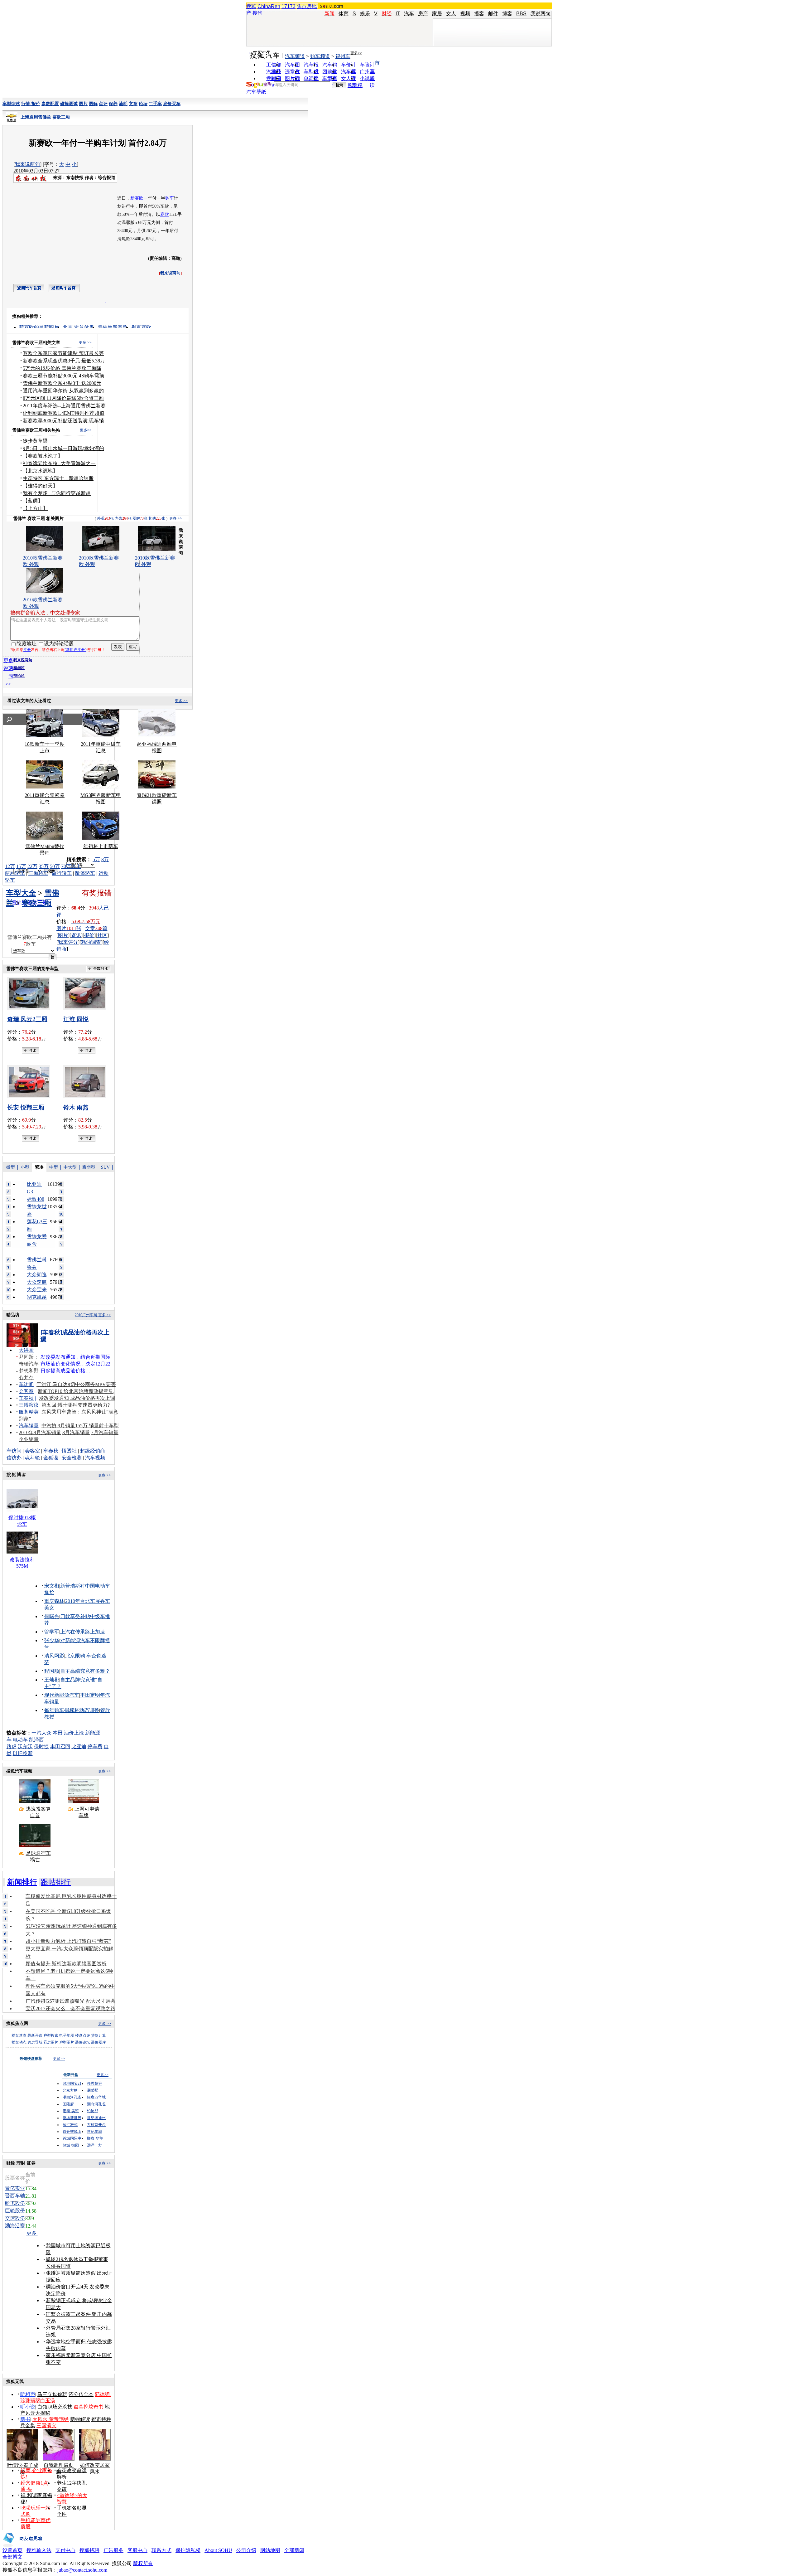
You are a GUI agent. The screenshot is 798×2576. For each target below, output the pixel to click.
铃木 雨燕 (76, 1107)
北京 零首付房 (78, 327)
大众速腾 (37, 1282)
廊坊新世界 (72, 2118)
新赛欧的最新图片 (39, 327)
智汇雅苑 (70, 2125)
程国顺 (52, 1671)
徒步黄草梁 (35, 441)
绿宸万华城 (96, 2097)
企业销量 (29, 1439)
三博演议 (29, 1405)
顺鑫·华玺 (95, 2138)
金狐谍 (51, 1458)
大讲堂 (26, 1350)
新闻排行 (22, 1882)
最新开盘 (35, 2035)
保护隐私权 (188, 2550)
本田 (58, 1733)
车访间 (26, 1384)
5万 (96, 859)
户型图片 (67, 2042)
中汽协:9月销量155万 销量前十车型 (80, 1426)
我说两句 (541, 14)
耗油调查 (91, 942)
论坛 (143, 104)
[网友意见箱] (23, 2546)
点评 (103, 104)
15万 (21, 866)
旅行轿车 (62, 873)
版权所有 (143, 2563)
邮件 (493, 14)
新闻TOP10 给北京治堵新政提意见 (76, 1391)
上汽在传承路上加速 (83, 1632)
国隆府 (68, 2104)
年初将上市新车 (101, 846)
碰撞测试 (69, 104)
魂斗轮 (32, 1458)
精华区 (19, 668)
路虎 (12, 1746)
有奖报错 (97, 893)
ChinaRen (269, 6)
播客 (479, 14)
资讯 (76, 935)
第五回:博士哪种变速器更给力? (76, 1405)
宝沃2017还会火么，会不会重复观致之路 (70, 2008)
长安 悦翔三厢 (26, 1107)
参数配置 (50, 104)
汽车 (409, 14)
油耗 (123, 104)
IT (398, 14)
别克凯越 (37, 1297)
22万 (32, 866)
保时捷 (41, 1746)
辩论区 (19, 676)
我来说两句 (27, 164)
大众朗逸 (37, 1275)
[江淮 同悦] (87, 993)
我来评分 (68, 942)
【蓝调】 (33, 501)
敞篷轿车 (85, 873)
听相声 (28, 2394)
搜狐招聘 (89, 2550)
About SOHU (218, 2550)
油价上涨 (74, 1733)
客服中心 (137, 2550)
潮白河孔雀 (72, 2097)
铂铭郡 (93, 2111)
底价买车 (172, 104)
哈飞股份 (15, 2203)
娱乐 (365, 14)
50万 (55, 866)
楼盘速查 (19, 2035)
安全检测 (72, 1458)
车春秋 (26, 1398)
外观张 (105, 518)
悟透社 (69, 1451)
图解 (93, 104)
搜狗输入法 (39, 2550)
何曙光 (52, 1616)
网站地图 (270, 2550)
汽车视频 (95, 1458)
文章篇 (96, 928)
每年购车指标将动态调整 (72, 1710)
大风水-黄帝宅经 (51, 2419)
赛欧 (165, 214)
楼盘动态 (19, 2042)
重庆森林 (54, 1601)
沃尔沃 (25, 1746)
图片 (83, 104)
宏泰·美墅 (71, 2111)
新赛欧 (137, 198)
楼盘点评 (83, 2035)
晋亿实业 (15, 2188)
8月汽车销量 (76, 1432)
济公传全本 (81, 2394)
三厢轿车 (38, 873)
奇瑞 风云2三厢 (27, 1019)
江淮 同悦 (76, 1019)
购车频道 (320, 56)
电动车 (20, 1740)
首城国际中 (72, 2138)
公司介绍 (246, 2550)
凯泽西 (36, 1740)
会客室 (26, 1391)
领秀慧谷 (94, 2084)
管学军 (52, 1632)
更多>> (356, 53)
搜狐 (251, 6)
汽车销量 (29, 1426)
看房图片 (51, 2042)
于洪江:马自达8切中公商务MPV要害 (76, 1384)
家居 (437, 14)
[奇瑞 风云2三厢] (31, 993)
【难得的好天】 (40, 486)
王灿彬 (52, 1680)
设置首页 (12, 2550)
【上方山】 (35, 508)
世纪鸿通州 (96, 2118)
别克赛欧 (141, 327)
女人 (451, 14)
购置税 (355, 85)
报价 (89, 935)
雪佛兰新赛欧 (113, 327)
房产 (423, 14)
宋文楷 (52, 1586)
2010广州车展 (86, 1315)
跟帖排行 (56, 1882)
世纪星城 (94, 2132)
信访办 (14, 1458)
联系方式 (161, 2550)
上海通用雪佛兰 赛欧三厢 (45, 117)
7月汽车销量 (105, 1432)
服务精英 (29, 1412)
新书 (25, 2419)
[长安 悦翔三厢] (31, 1082)
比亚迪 (79, 1746)
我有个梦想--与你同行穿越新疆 (57, 493)
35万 (44, 866)
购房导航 (35, 2042)
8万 (105, 859)
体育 (344, 14)
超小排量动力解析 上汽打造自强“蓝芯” (68, 1941)
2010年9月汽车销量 (40, 1432)
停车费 (95, 1746)
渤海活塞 (15, 2226)
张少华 (52, 1640)
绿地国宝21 (72, 2084)
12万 (10, 866)
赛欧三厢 (37, 903)
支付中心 (65, 2550)
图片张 (69, 928)
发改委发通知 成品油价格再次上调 (77, 1398)
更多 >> (85, 342)
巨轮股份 (15, 2211)
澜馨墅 (93, 2090)
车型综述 (11, 104)
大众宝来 (37, 1290)
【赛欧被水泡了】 (43, 456)
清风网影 (54, 1656)
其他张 (157, 518)
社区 (102, 935)
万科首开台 (96, 2125)
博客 (507, 14)
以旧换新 (23, 1753)
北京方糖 (70, 2090)
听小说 (28, 2407)
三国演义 (46, 2426)
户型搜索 (51, 2035)
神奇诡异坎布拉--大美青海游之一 (59, 463)
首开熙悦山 (72, 2132)
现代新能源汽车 (62, 1695)
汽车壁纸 (256, 92)
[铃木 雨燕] (87, 1082)
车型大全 (21, 893)
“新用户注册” (75, 650)
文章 (133, 104)
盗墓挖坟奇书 (89, 2407)
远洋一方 (94, 2145)
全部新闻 (294, 2550)
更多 (32, 2233)
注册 (27, 650)
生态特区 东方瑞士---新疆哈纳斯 (58, 478)
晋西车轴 (15, 2196)
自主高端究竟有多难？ (85, 1671)
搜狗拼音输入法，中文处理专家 (45, 613)
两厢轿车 (15, 873)
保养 (113, 104)
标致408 (36, 1199)
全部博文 (12, 2557)
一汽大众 (41, 1733)
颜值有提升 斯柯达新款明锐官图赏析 (66, 1964)
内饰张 (123, 518)
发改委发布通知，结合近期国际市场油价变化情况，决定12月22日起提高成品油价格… (75, 1364)
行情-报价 (31, 104)
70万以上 (71, 866)
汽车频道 (295, 56)
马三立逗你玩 (52, 2394)
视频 (465, 14)
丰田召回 (60, 1746)
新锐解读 (80, 2419)
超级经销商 (93, 1451)
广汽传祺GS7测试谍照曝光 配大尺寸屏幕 (71, 2001)
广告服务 (113, 2550)
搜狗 (257, 13)
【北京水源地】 (40, 471)
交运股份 (15, 2218)
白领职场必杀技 (55, 2407)
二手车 (155, 104)
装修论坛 (83, 2042)
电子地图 (67, 2035)
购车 (170, 198)
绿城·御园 (71, 2145)
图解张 (140, 518)
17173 (288, 6)
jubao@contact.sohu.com (82, 2570)
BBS (521, 14)
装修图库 (99, 2042)
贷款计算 (99, 2035)
